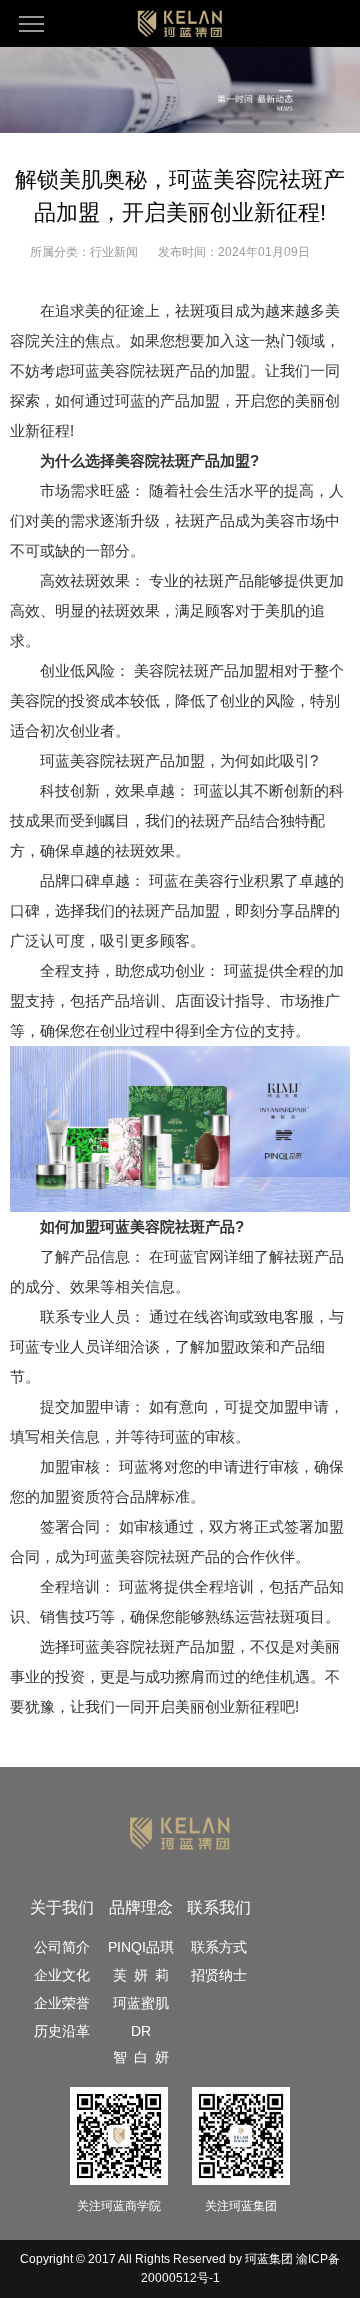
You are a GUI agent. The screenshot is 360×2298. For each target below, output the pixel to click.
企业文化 (62, 1975)
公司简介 (62, 1947)
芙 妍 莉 (141, 1975)
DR (141, 2031)
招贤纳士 (219, 1975)
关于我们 (62, 1907)
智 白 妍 (141, 2057)
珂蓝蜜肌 (141, 2003)
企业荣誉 (62, 2003)
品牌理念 (141, 1907)
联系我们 (219, 1907)
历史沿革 (62, 2031)
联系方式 (219, 1947)
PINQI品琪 (141, 1947)
